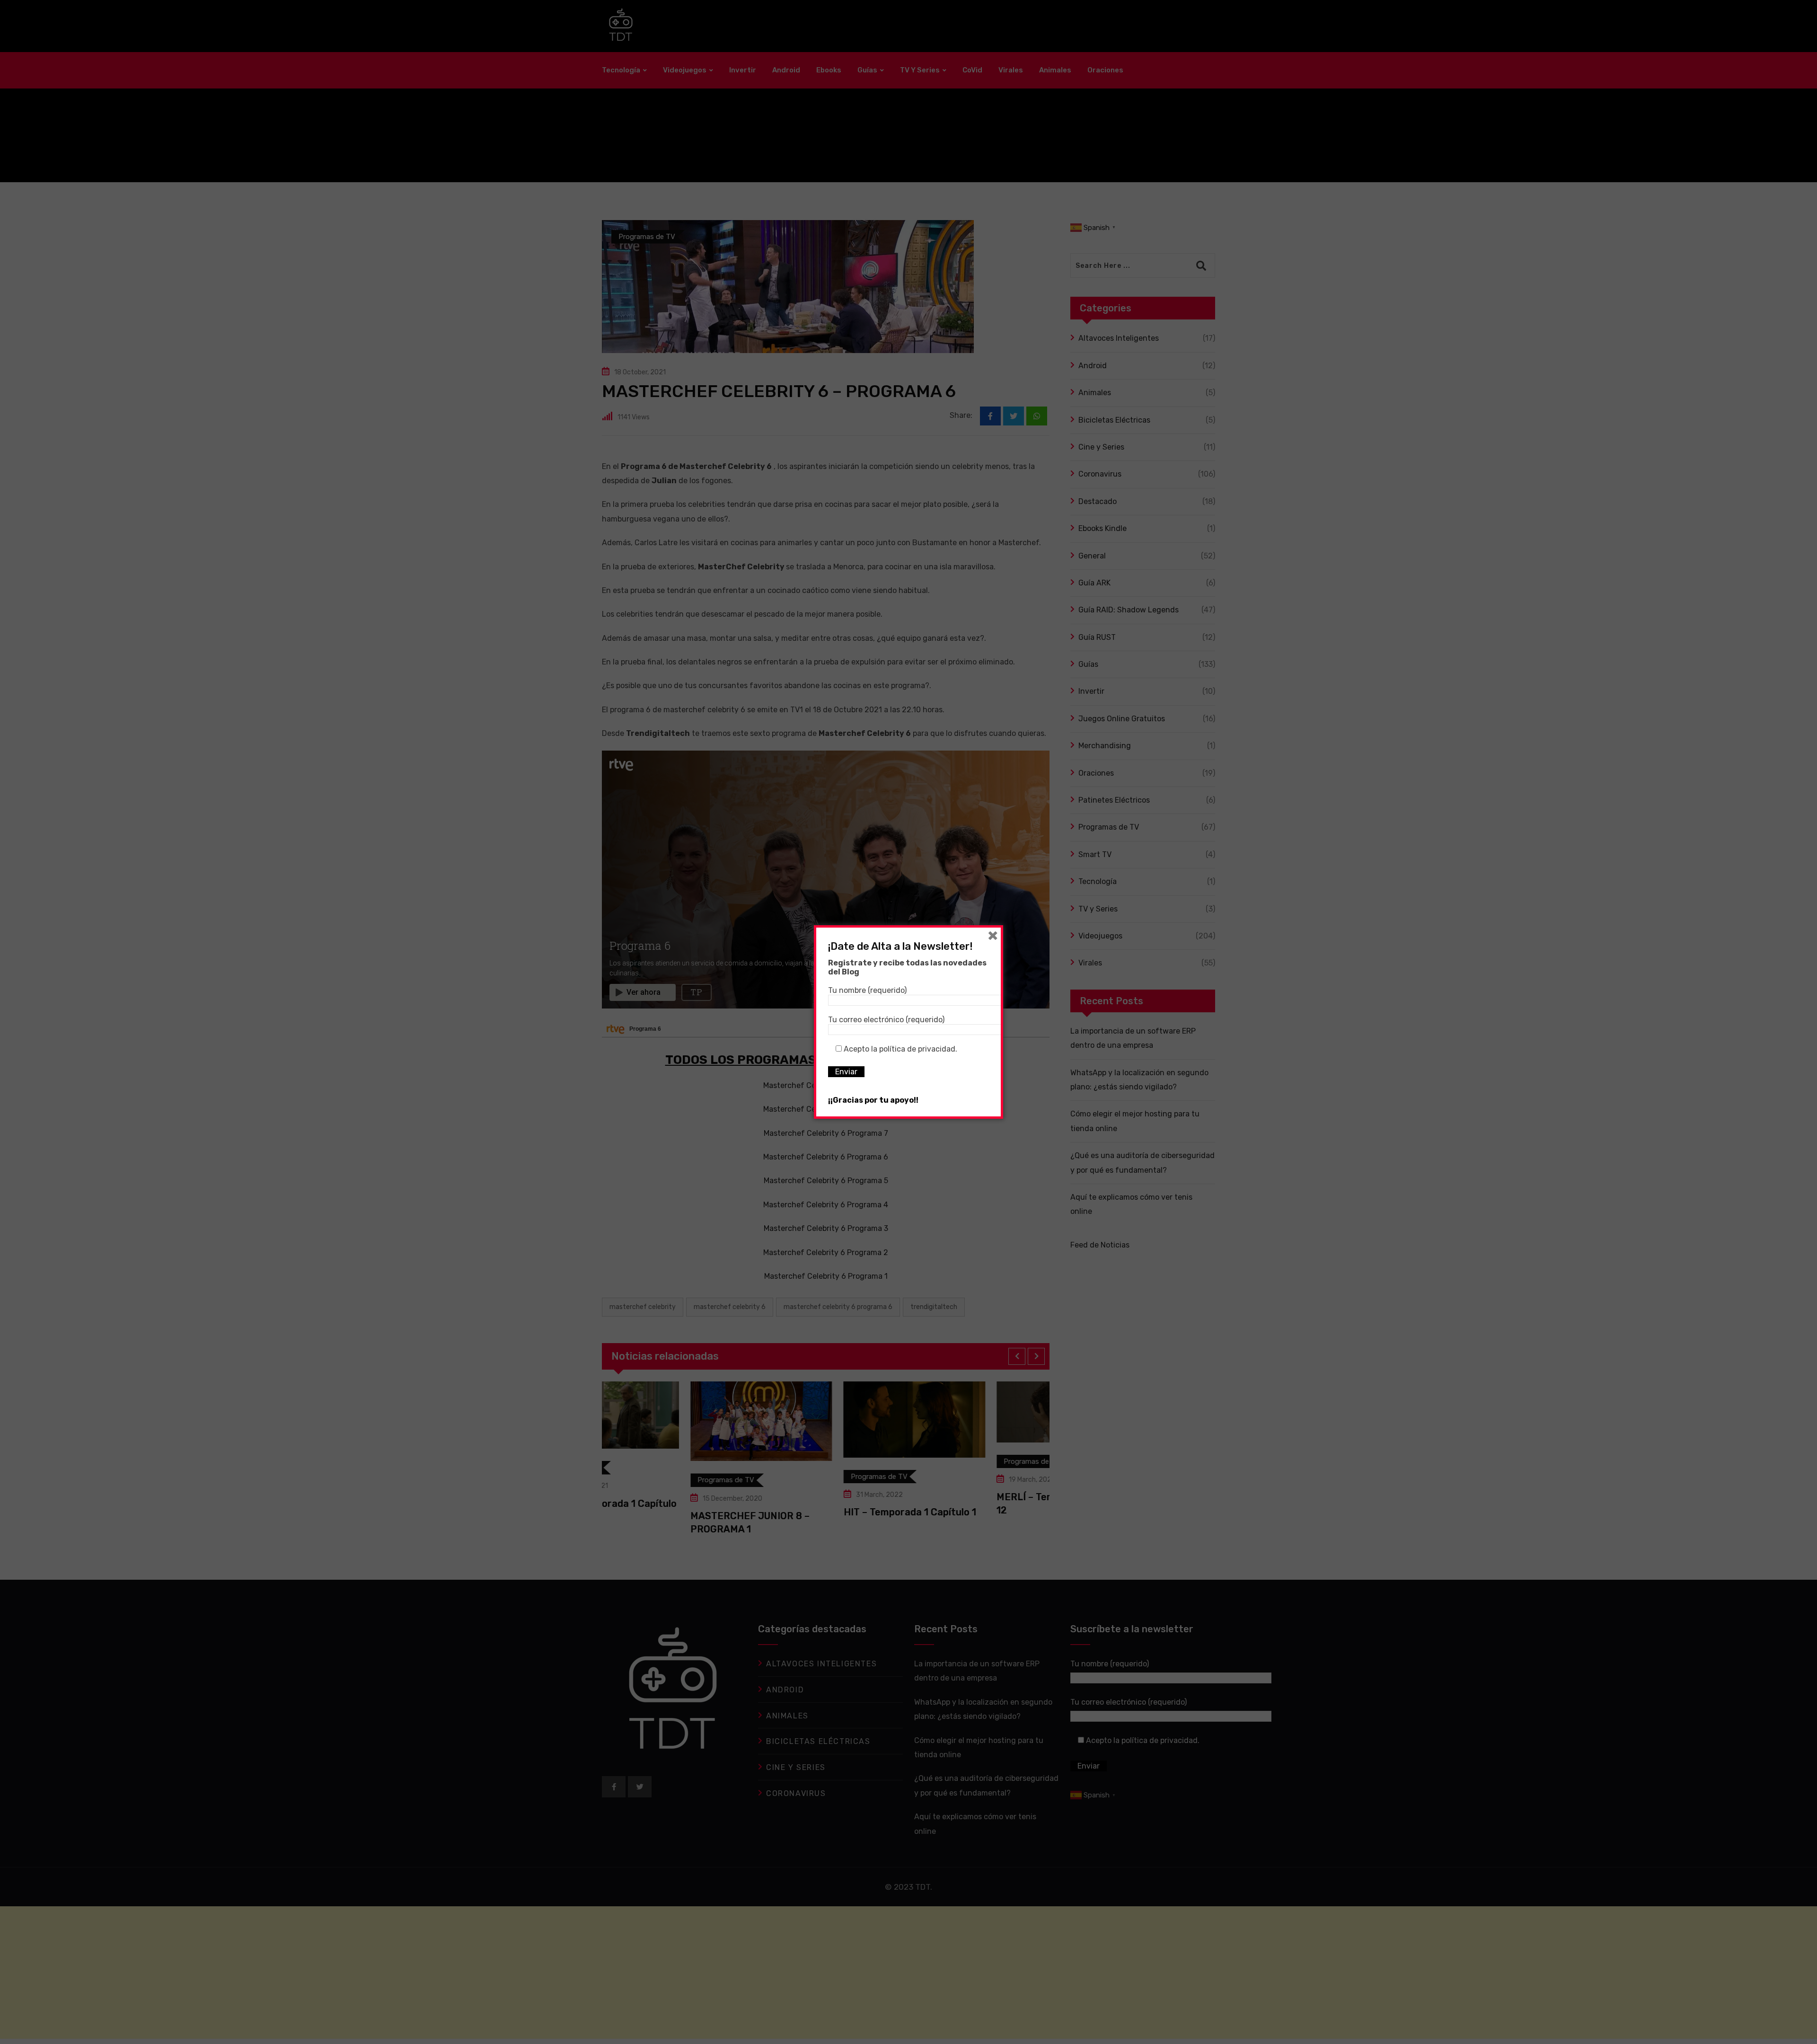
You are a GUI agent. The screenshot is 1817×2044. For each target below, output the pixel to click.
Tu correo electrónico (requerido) (886, 1020)
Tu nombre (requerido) (867, 990)
